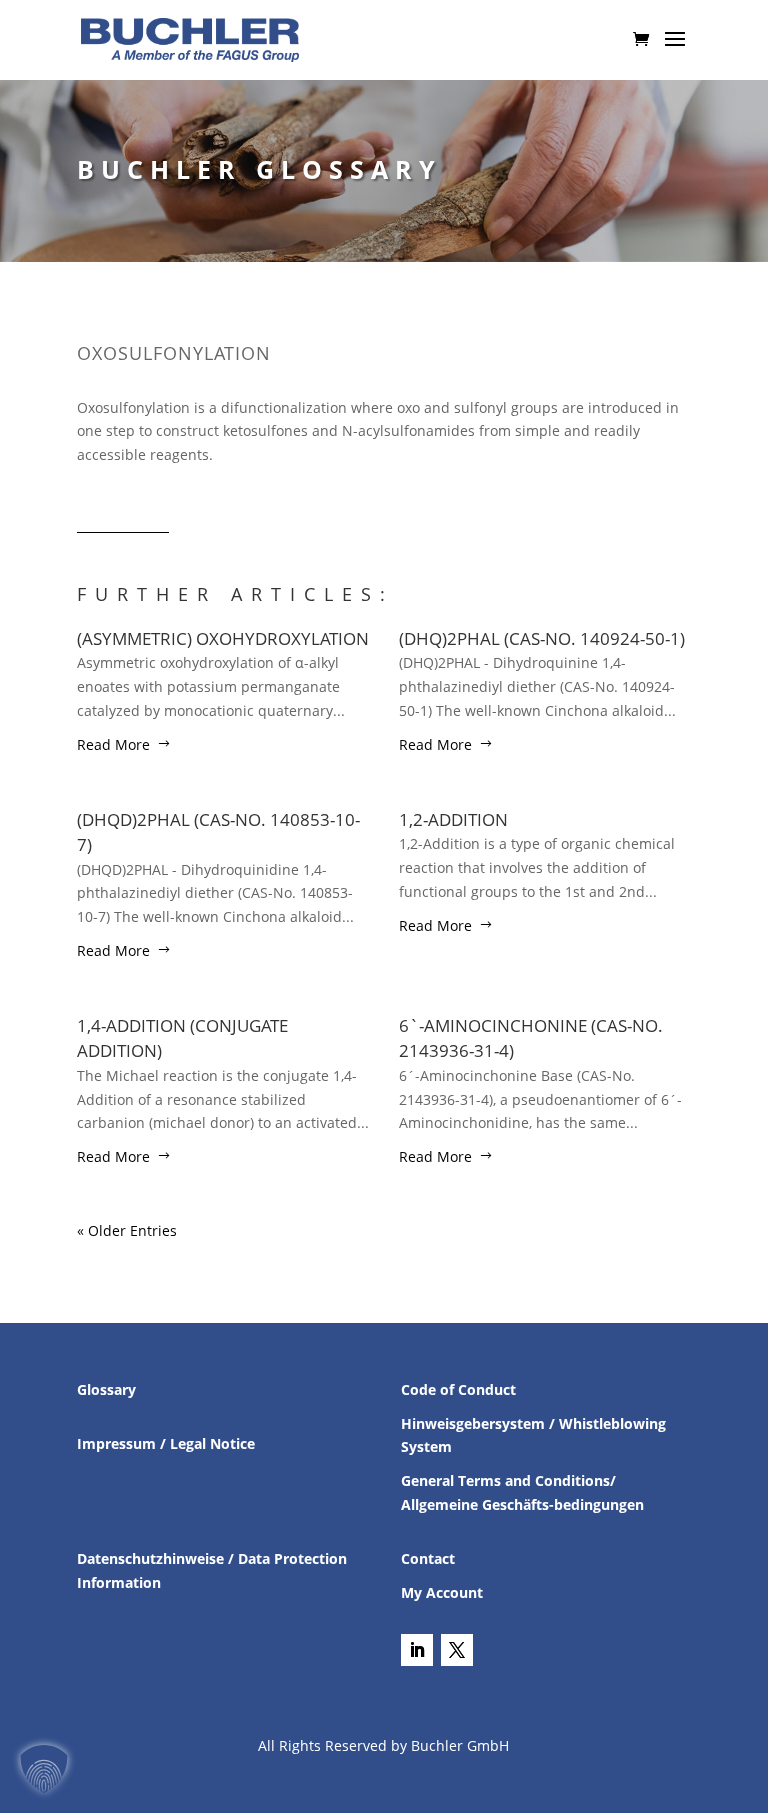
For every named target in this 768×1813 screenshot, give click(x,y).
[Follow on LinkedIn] (417, 1650)
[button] (44, 1769)
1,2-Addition (453, 819)
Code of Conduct (458, 1389)
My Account (442, 1592)
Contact (428, 1558)
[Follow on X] (457, 1650)
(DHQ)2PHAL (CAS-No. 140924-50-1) (542, 638)
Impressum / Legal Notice (166, 1443)
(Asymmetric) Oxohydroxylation (223, 638)
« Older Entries (127, 1230)
